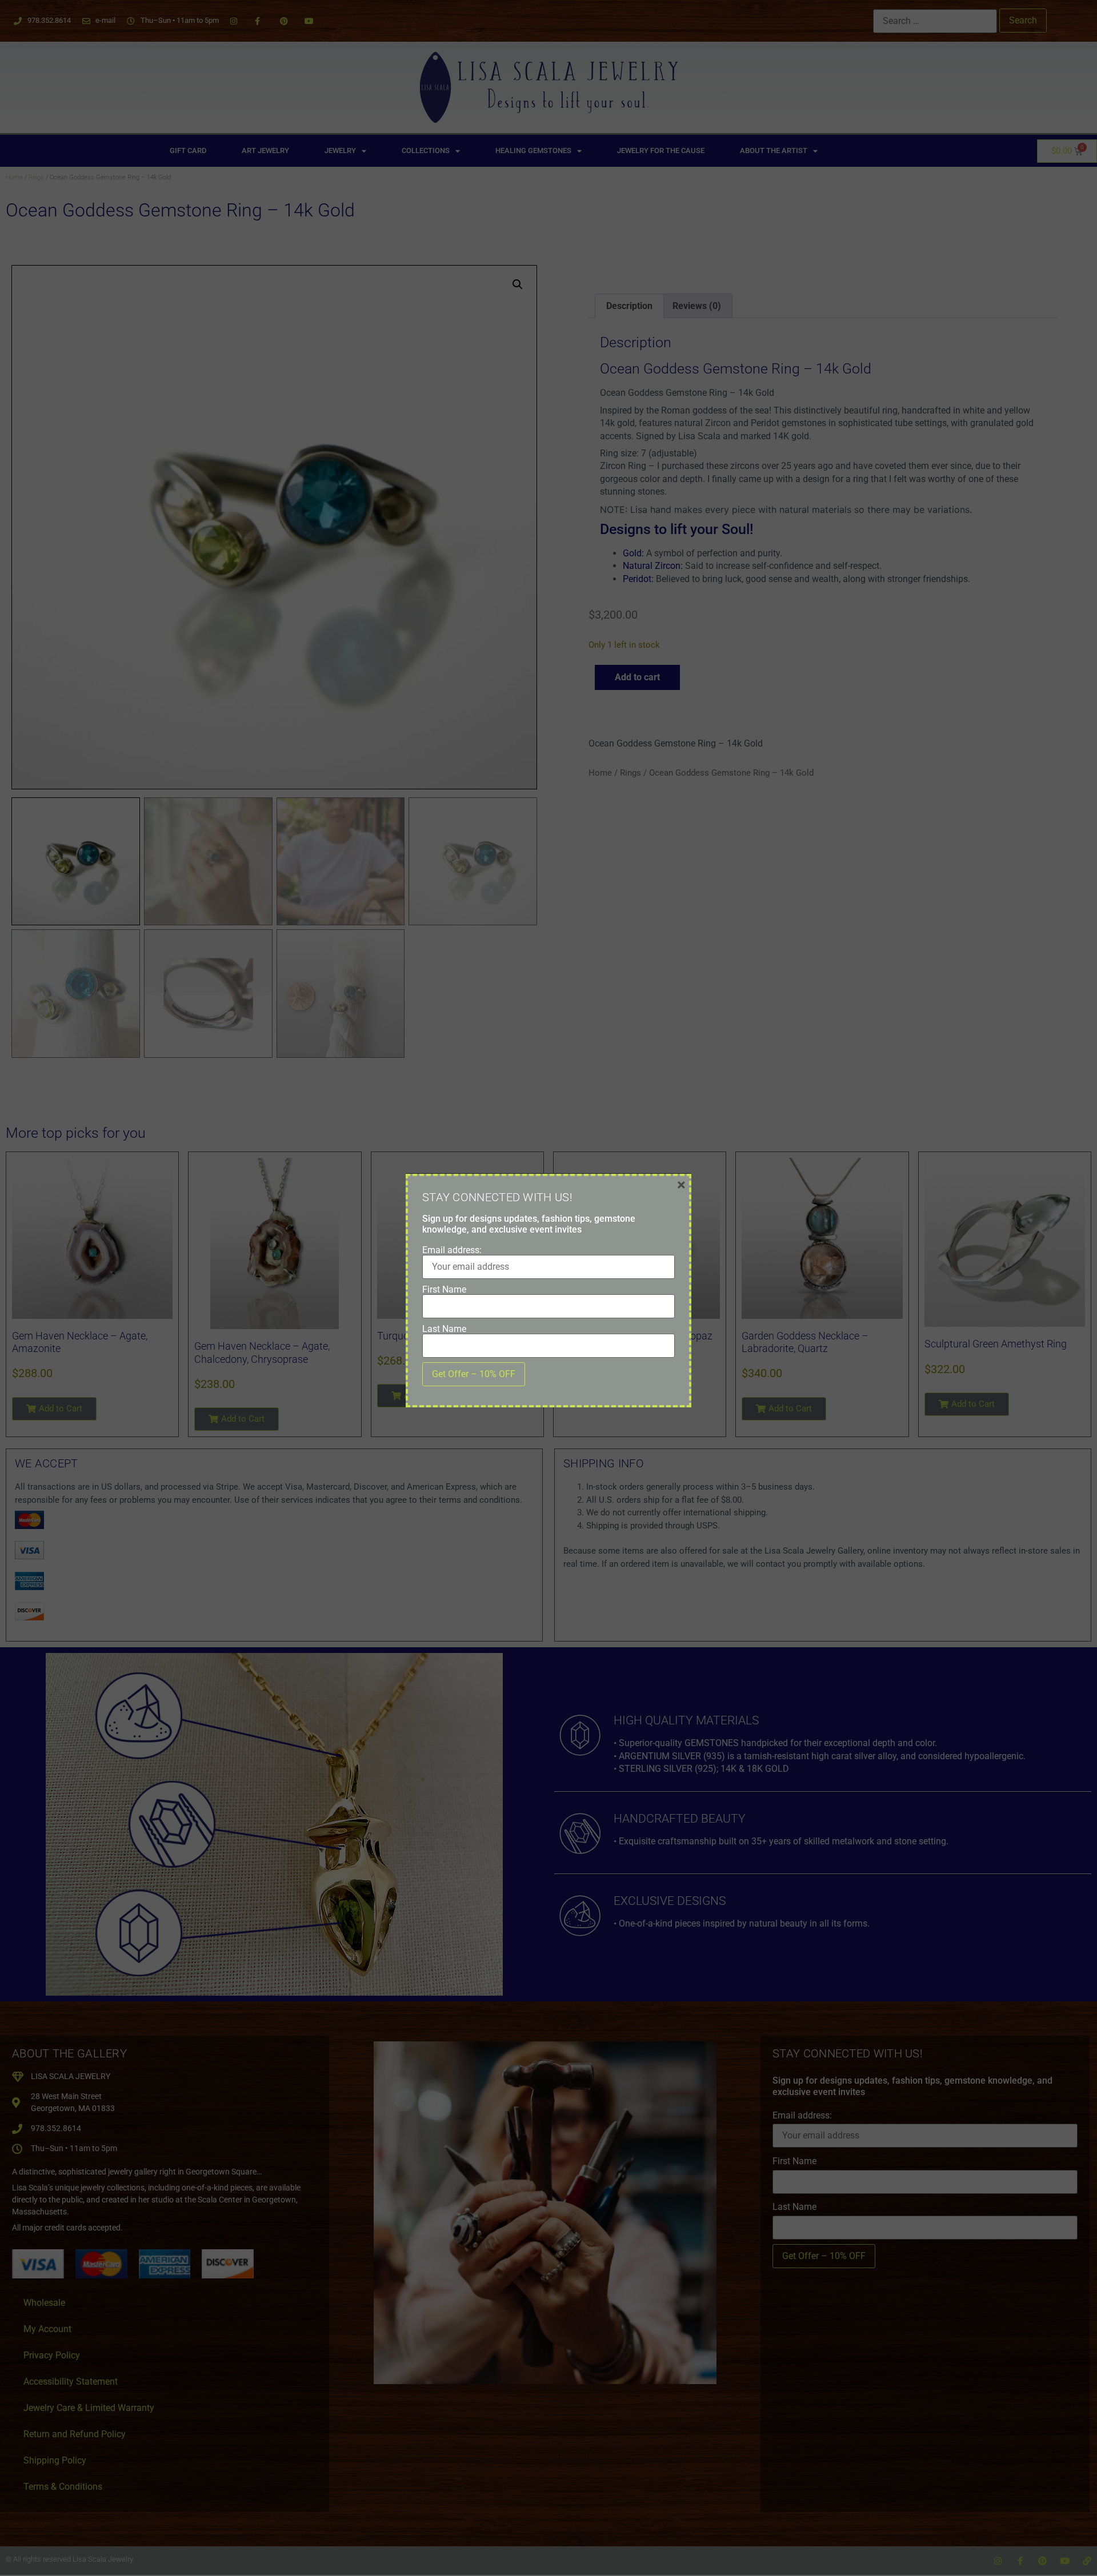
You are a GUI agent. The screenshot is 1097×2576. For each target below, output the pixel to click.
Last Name (444, 1329)
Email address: (452, 1250)
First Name (444, 1290)
